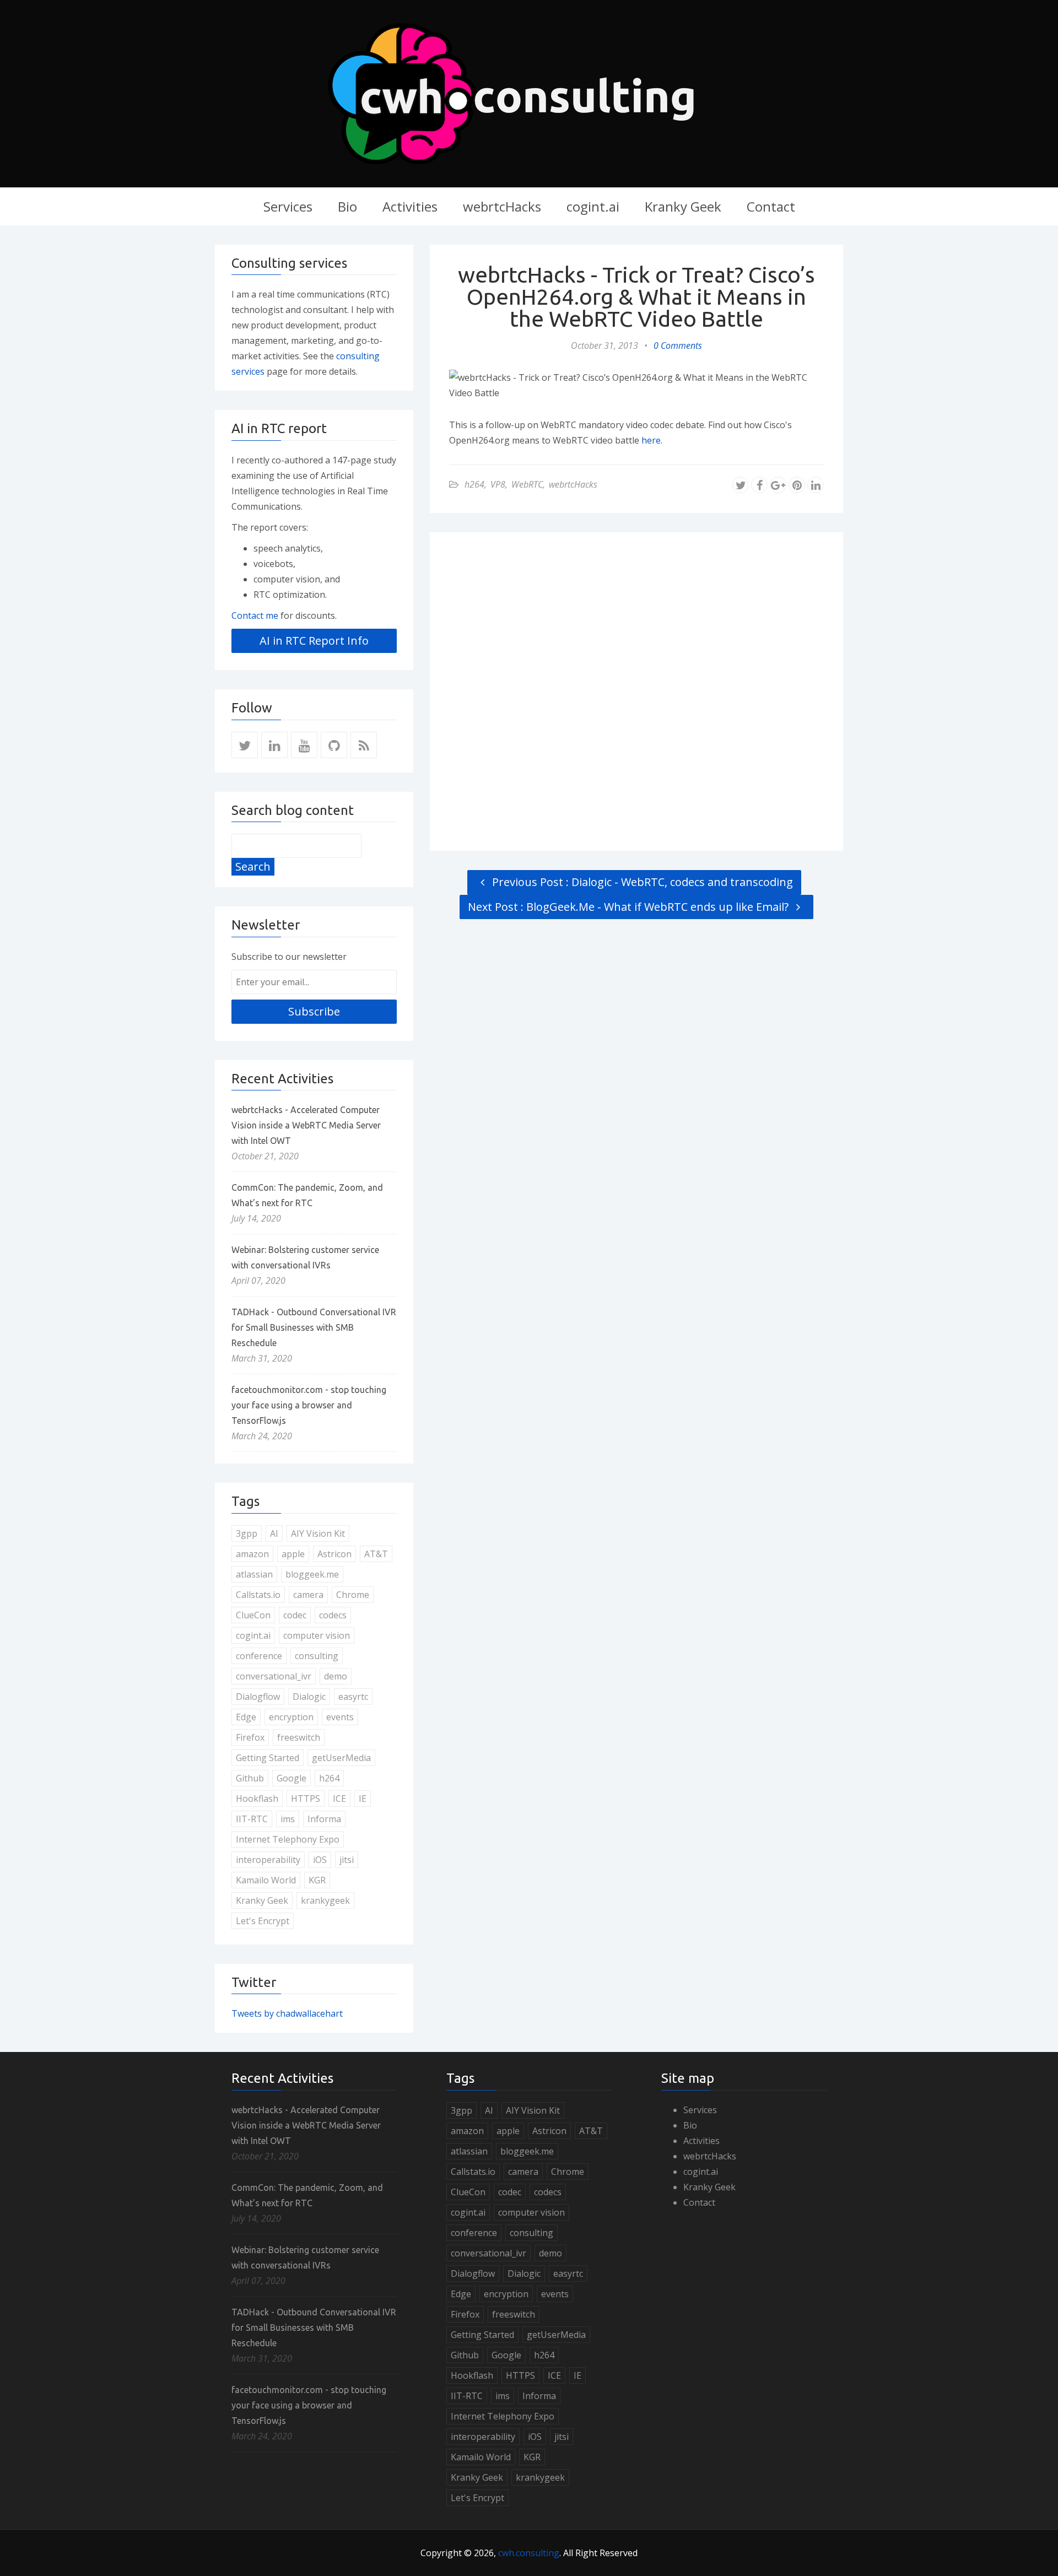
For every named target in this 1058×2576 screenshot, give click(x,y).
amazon (252, 1554)
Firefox (250, 1737)
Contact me (255, 615)
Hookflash (257, 1799)
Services (288, 206)
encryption (291, 1717)
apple (293, 1554)
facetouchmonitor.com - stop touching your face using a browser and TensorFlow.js (309, 1405)
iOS (320, 1860)
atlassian (254, 1574)
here (651, 440)
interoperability (268, 1860)
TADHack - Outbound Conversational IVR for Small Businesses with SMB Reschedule (314, 1327)
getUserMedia (341, 1758)
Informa (324, 1819)
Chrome (353, 1595)
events (340, 1717)
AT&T (376, 1554)
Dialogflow (258, 1697)
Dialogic (309, 1697)
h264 (474, 484)
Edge (246, 1717)
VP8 (498, 484)
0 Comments (678, 345)
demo (336, 1676)
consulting (317, 1656)
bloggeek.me (312, 1574)
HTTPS (306, 1799)
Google (292, 1778)
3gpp (247, 1533)
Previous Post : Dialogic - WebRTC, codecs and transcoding (641, 882)
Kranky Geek (683, 206)
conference (259, 1656)
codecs (333, 1615)
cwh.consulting (529, 2553)
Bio (347, 206)
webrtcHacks (502, 206)
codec (295, 1615)
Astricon (334, 1554)
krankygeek (325, 1900)
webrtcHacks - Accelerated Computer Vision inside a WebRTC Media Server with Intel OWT (306, 1125)
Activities (410, 206)
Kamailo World (266, 1880)
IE (363, 1799)
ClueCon (253, 1615)
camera (308, 1595)
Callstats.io (258, 1595)
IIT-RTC (252, 1819)
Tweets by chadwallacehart (287, 2013)
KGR (317, 1880)
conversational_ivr (274, 1676)
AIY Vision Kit (318, 1533)
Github (250, 1778)
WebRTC (527, 484)
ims (288, 1819)
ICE (339, 1799)
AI (274, 1533)
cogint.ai (593, 206)
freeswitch (299, 1737)
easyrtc (353, 1697)
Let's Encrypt (263, 1921)
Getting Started (268, 1758)
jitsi (347, 1860)
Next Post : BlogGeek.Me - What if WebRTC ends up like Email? (630, 907)
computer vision (317, 1635)
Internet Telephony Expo (288, 1839)
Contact (771, 206)
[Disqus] (636, 689)
